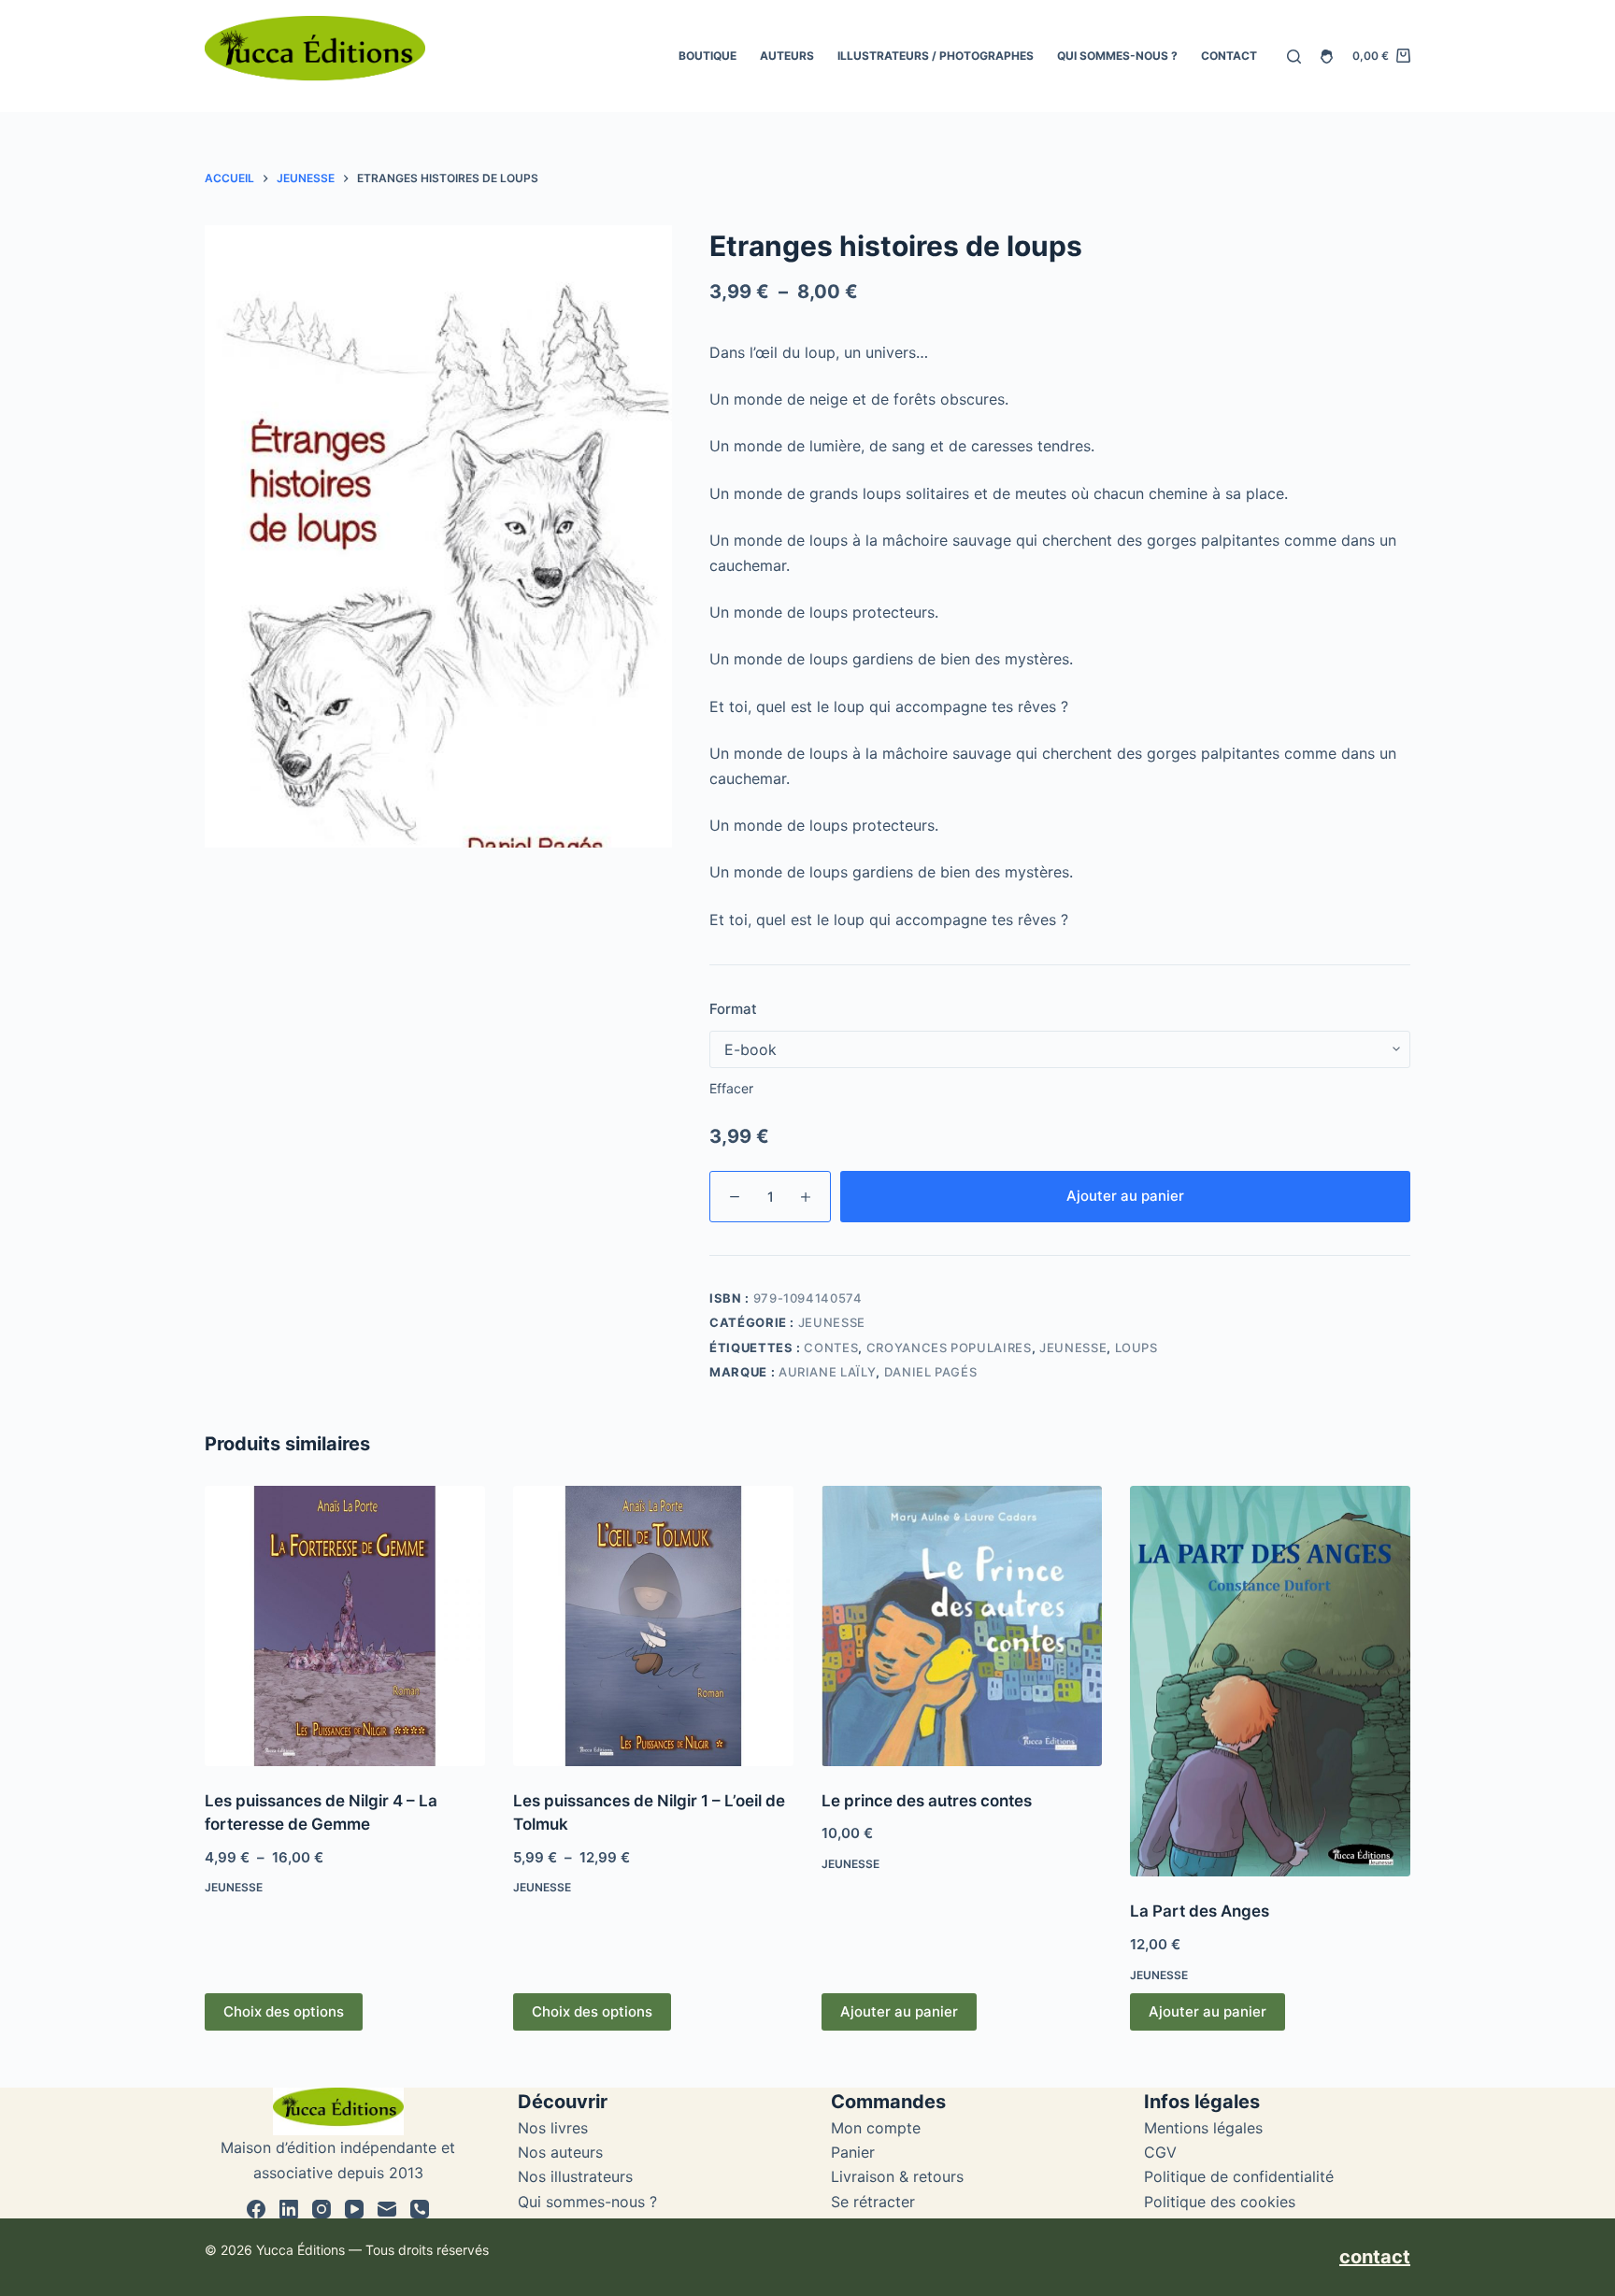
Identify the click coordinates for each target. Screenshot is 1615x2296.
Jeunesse (832, 1322)
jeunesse (1073, 1348)
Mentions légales (1203, 2128)
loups (1136, 1348)
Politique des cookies (1220, 2202)
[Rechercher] (1294, 57)
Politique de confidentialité (1239, 2176)
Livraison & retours (897, 2176)
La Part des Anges (1200, 1911)
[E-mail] (387, 2209)
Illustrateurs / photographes (936, 56)
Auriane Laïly (827, 1372)
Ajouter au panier (1125, 1196)
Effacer (731, 1088)
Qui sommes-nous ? (1117, 56)
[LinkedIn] (289, 2209)
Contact (1229, 56)
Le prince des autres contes (927, 1801)
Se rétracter (873, 2202)
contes (831, 1348)
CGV (1160, 2152)
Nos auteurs (560, 2152)
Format (733, 1009)
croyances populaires (949, 1348)
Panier (853, 2152)
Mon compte (876, 2128)
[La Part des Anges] (1270, 1682)
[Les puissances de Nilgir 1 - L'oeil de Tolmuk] (653, 1626)
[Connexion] (1327, 57)
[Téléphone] (420, 2209)
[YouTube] (354, 2209)
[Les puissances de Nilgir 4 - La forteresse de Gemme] (345, 1626)
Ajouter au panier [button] (899, 2011)
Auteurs (787, 56)
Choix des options (284, 2011)
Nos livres (553, 2128)
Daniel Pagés (931, 1372)
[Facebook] (256, 2209)
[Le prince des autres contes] (962, 1626)
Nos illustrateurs (575, 2176)
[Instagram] (322, 2209)
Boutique (707, 56)
